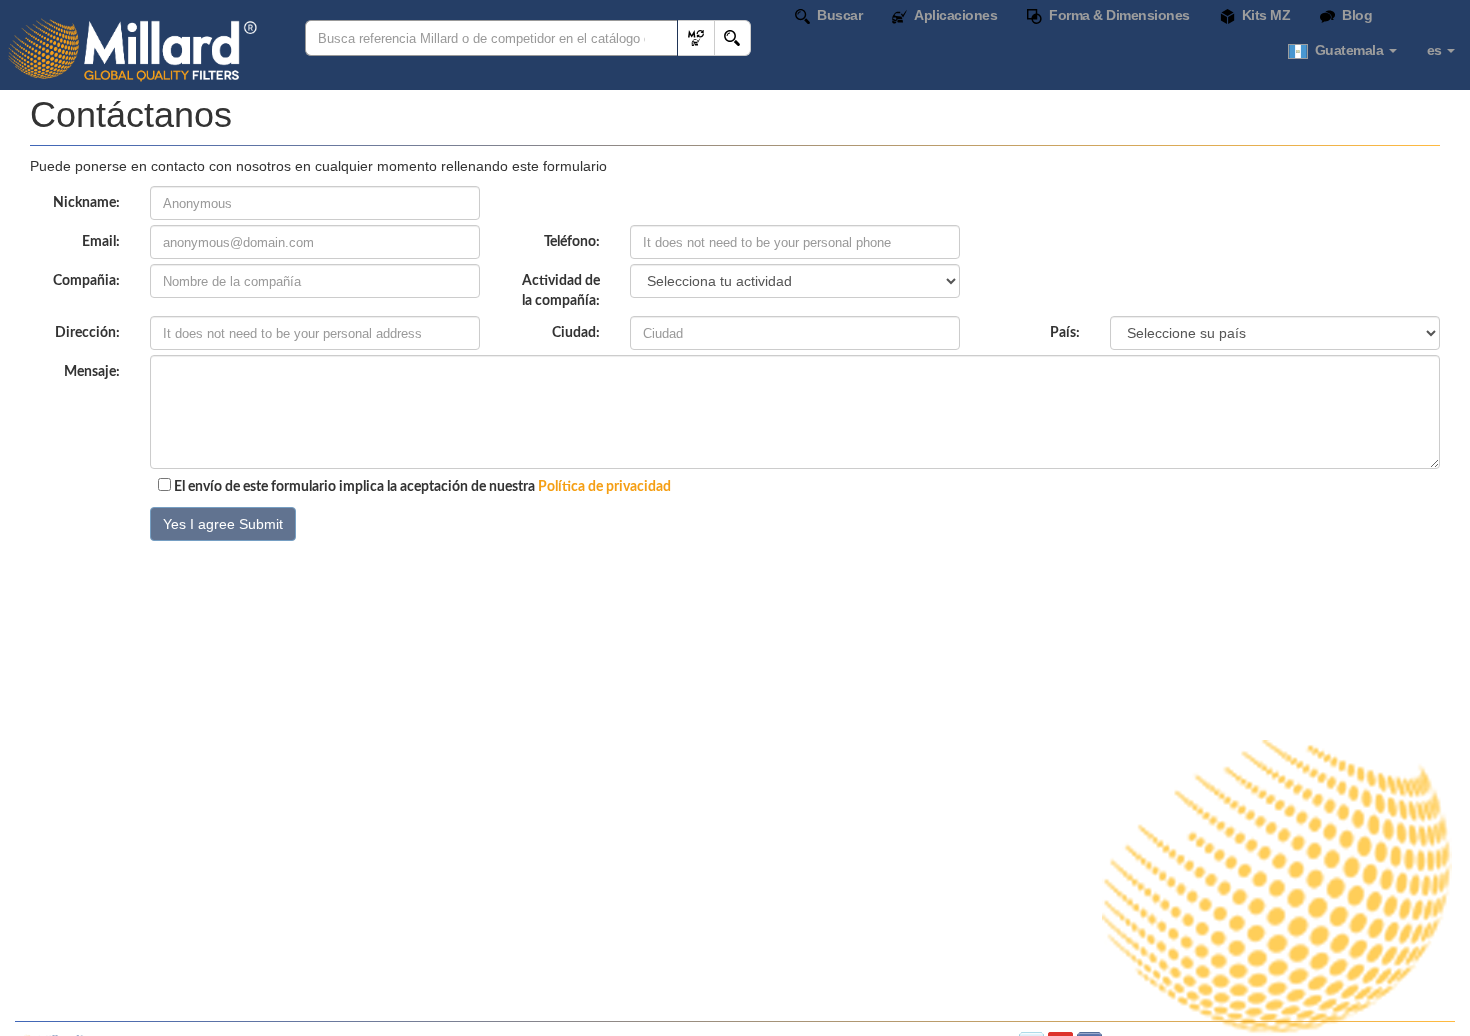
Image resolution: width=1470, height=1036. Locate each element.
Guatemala (1347, 50)
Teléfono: (572, 242)
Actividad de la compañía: (561, 291)
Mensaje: (92, 372)
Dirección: (87, 333)
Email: (101, 242)
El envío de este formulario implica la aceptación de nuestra (421, 487)
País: (1065, 333)
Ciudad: (576, 333)
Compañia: (86, 281)
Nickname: (86, 203)
